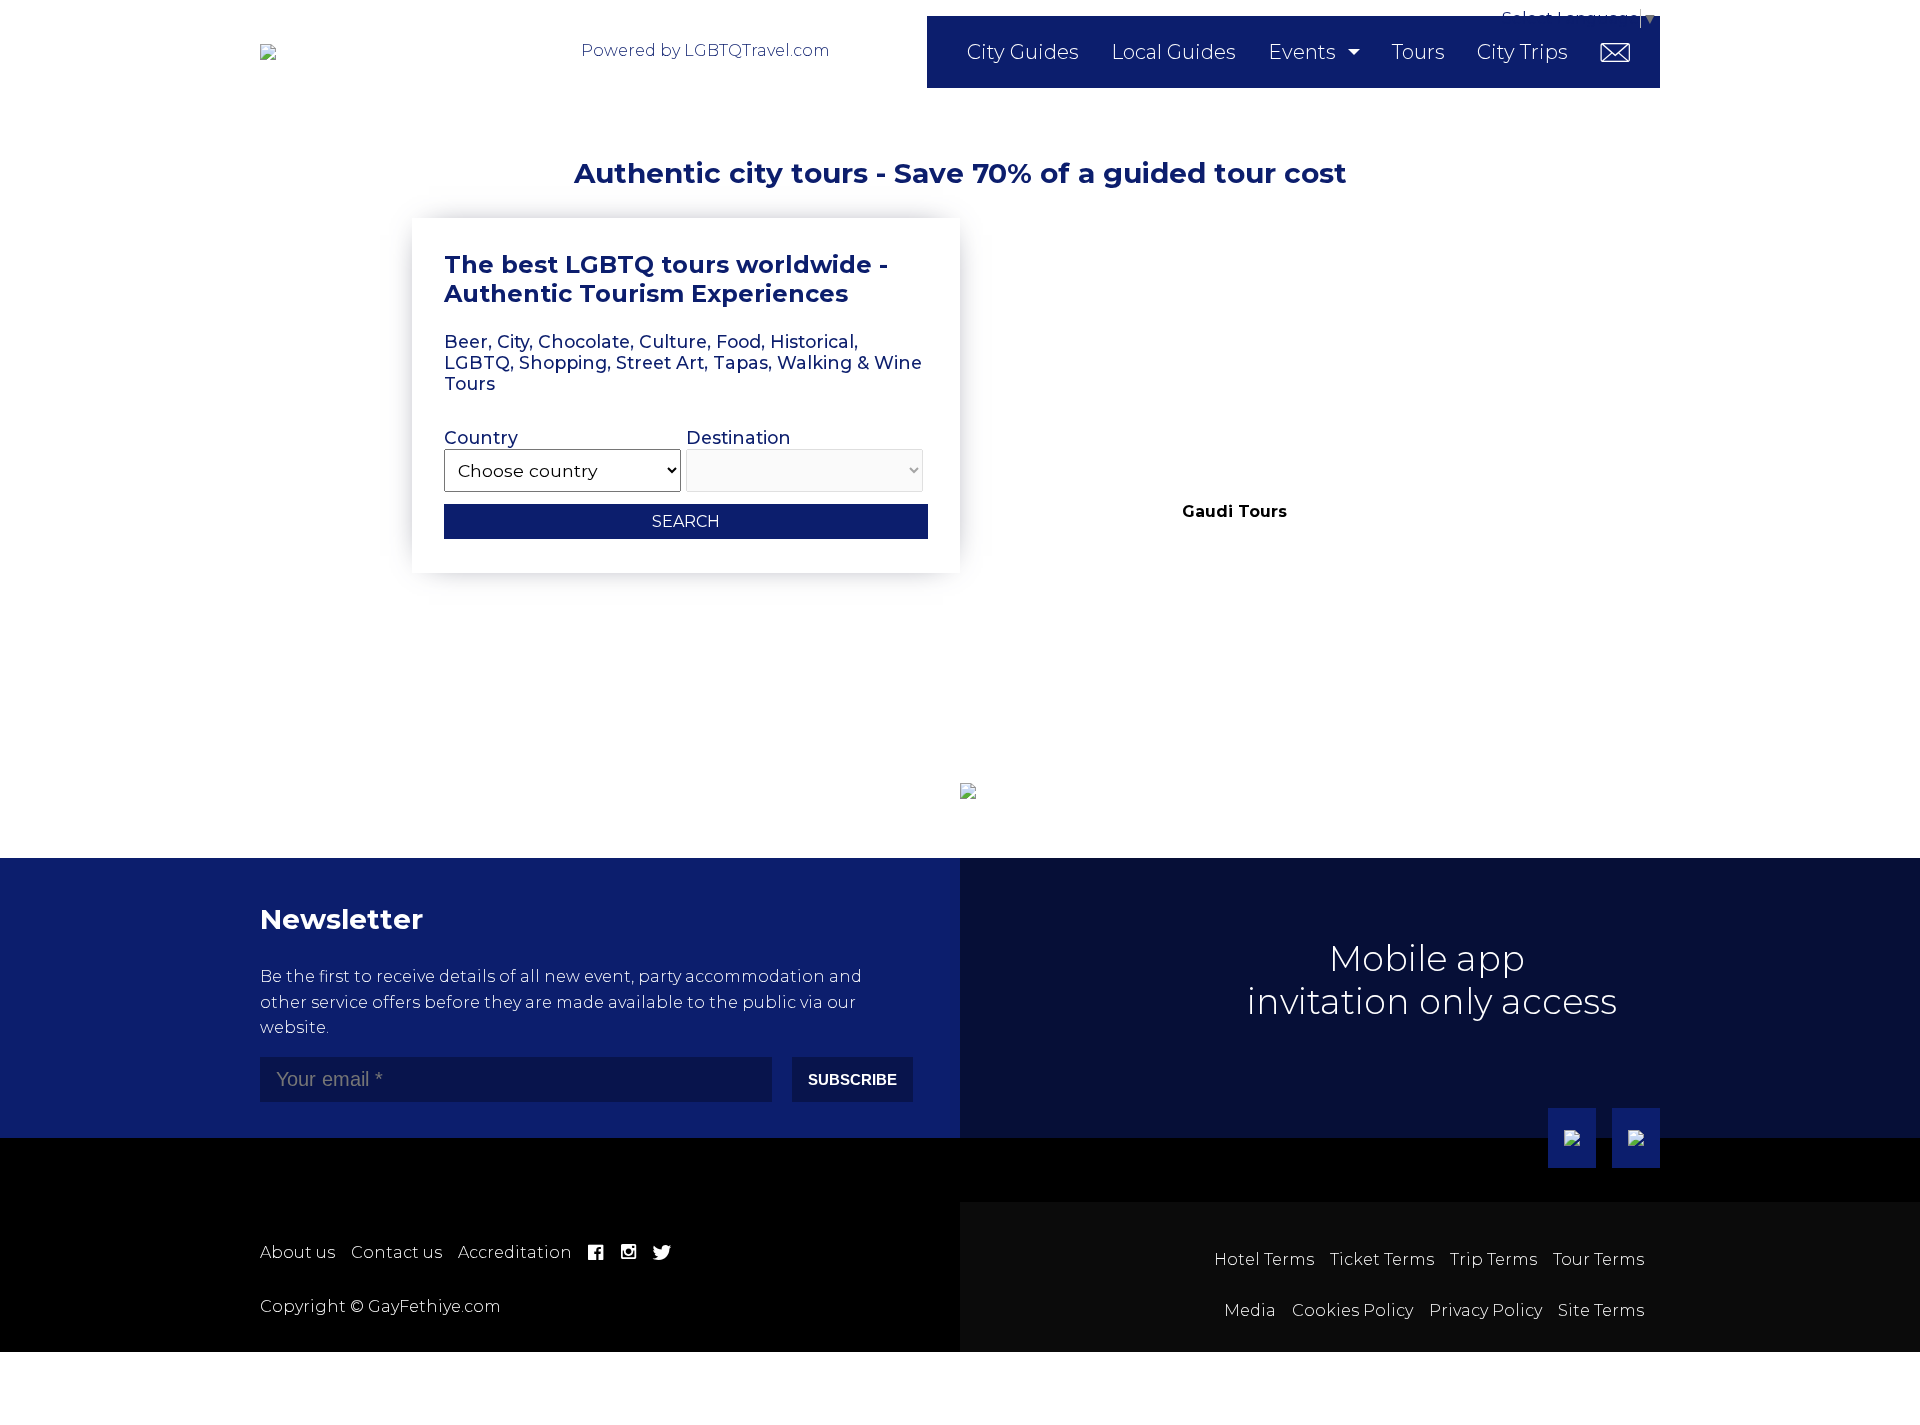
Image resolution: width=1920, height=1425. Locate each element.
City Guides (1023, 52)
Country (481, 437)
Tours (1418, 52)
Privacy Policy (1485, 1310)
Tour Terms (1598, 1259)
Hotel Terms (1264, 1259)
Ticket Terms (1382, 1259)
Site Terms (1601, 1310)
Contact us (396, 1252)
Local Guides (1173, 52)
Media (1250, 1310)
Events (1302, 52)
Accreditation (515, 1252)
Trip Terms (1493, 1259)
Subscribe (852, 1079)
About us (297, 1252)
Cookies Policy (1352, 1310)
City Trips (1522, 52)
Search (686, 521)
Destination (738, 437)
